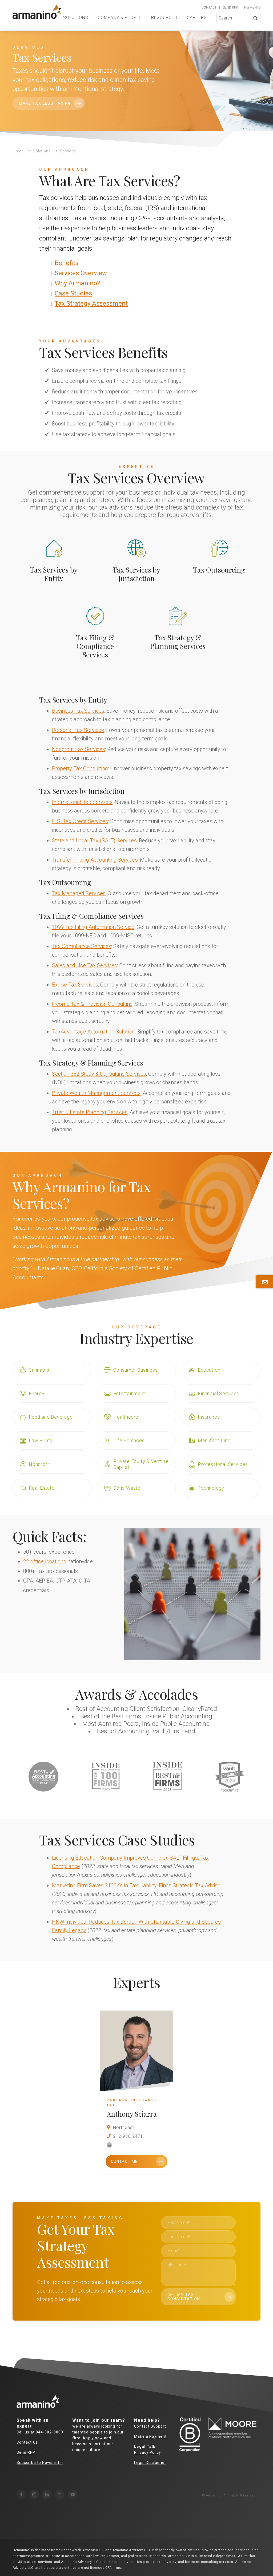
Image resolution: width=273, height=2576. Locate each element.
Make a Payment (150, 2436)
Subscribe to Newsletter (40, 2463)
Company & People (120, 17)
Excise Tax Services (75, 985)
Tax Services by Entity (54, 574)
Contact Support (150, 2426)
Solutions (76, 17)
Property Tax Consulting (80, 768)
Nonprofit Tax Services (79, 749)
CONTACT (209, 7)
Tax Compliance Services (82, 946)
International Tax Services (82, 802)
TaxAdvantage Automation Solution (93, 1032)
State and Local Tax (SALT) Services (94, 841)
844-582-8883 (49, 2432)
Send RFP (26, 2452)
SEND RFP (230, 7)
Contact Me (124, 2161)
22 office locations (45, 1561)
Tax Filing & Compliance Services (95, 646)
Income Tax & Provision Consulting (92, 1004)
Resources (164, 17)
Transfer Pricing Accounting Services (95, 860)
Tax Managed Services (79, 893)
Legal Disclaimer (150, 2463)
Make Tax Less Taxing (45, 103)
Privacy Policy (148, 2452)
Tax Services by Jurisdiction (136, 574)
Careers (197, 17)
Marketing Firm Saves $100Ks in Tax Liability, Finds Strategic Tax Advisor (137, 1885)
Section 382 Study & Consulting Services (99, 1074)
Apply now (93, 2438)
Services (68, 151)
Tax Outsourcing (219, 570)
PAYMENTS (252, 7)
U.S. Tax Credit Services (80, 821)
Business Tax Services (78, 711)
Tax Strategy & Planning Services (178, 642)
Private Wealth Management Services (96, 1093)
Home (18, 151)
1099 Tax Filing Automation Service (93, 927)
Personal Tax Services (78, 730)
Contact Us (27, 2442)
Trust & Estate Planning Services (90, 1112)
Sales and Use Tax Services (85, 965)
